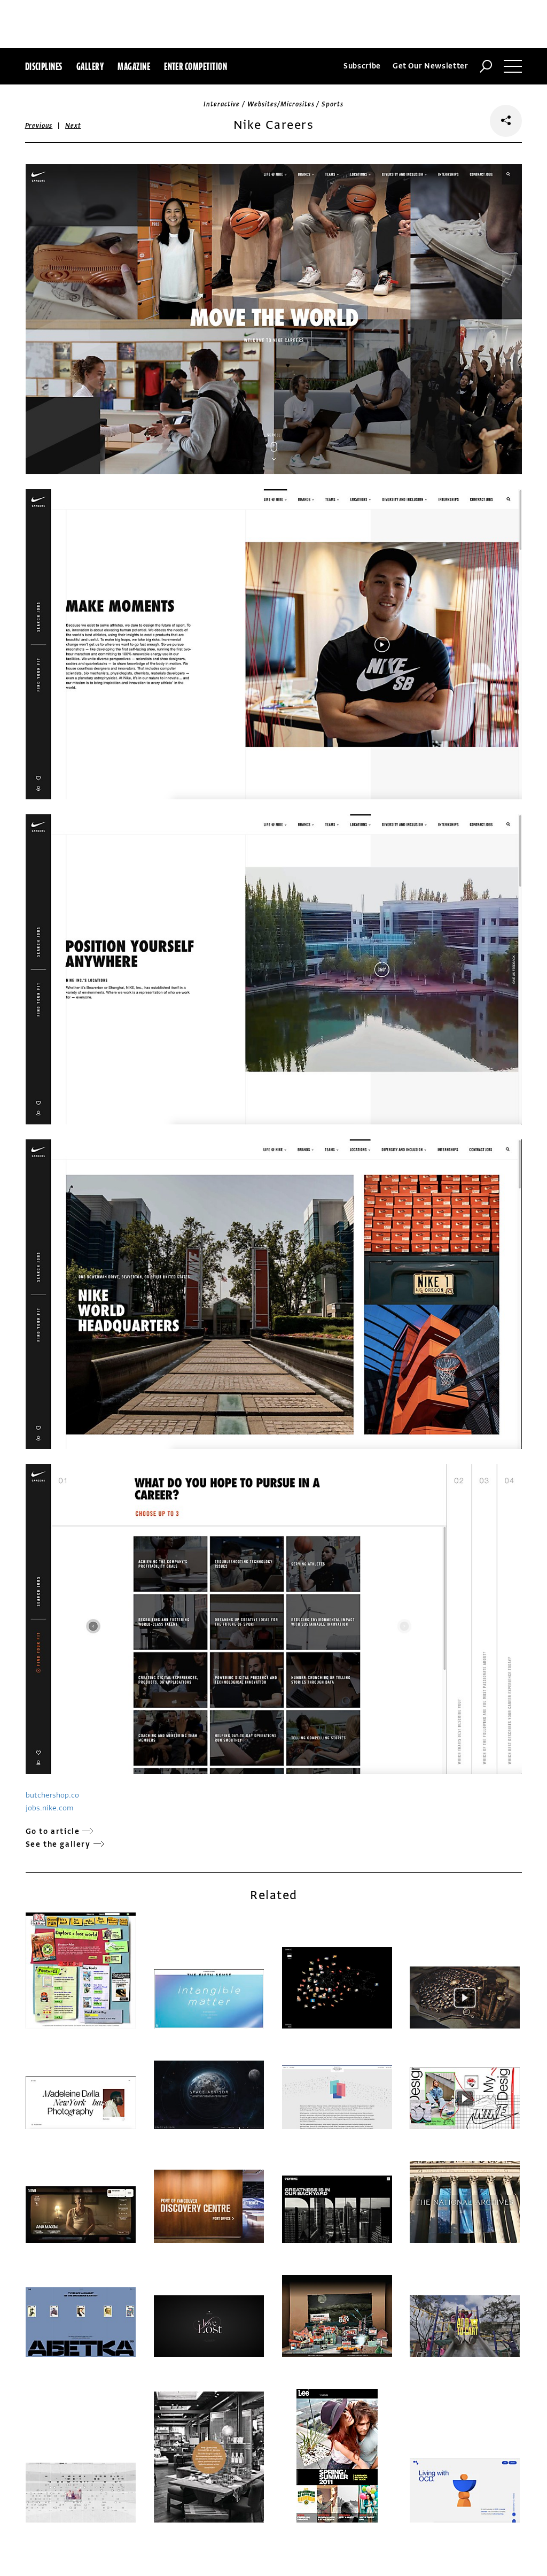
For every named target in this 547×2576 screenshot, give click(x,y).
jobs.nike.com (49, 1808)
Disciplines (44, 66)
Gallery (90, 66)
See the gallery (58, 1844)
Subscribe (362, 66)
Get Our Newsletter (431, 66)
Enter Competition (196, 66)
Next (73, 126)
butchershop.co (52, 1795)
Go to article (53, 1831)
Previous (39, 126)
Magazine (134, 66)
